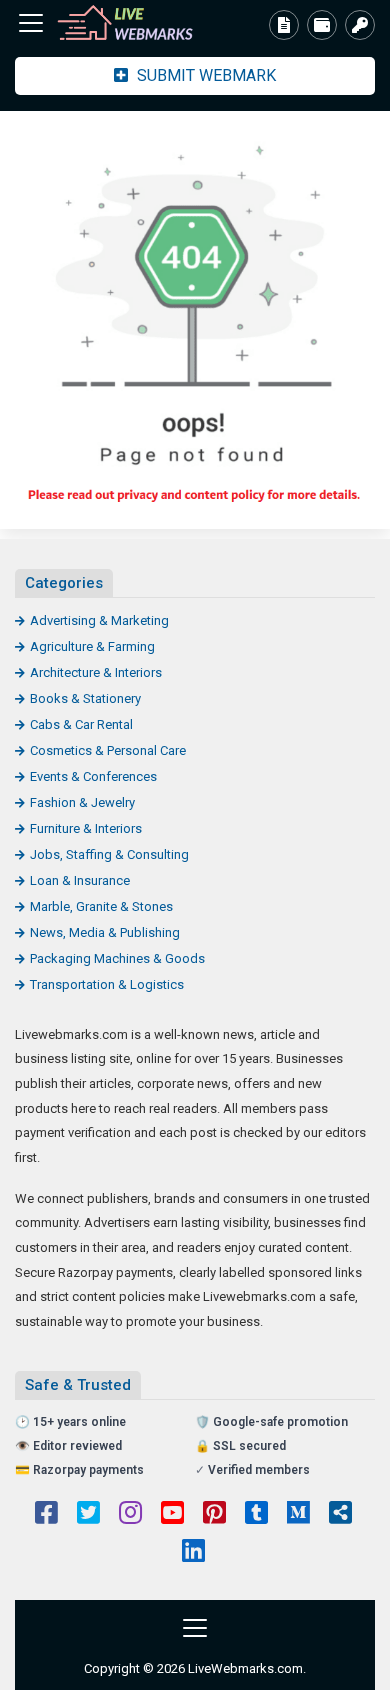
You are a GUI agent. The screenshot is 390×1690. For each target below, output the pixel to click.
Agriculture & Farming (92, 646)
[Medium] (298, 1515)
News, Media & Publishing (105, 932)
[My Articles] (284, 25)
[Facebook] (46, 1515)
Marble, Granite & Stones (101, 906)
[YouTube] (172, 1515)
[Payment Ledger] (322, 25)
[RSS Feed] (340, 1515)
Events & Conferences (93, 776)
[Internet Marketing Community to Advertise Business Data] (125, 23)
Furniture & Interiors (86, 828)
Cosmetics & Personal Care (108, 750)
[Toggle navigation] (31, 23)
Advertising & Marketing (99, 620)
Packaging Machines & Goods (117, 958)
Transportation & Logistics (107, 984)
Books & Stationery (85, 698)
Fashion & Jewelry (82, 802)
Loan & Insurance (80, 880)
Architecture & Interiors (96, 672)
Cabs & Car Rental (81, 724)
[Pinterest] (214, 1515)
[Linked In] (193, 1553)
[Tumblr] (256, 1515)
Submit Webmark (204, 75)
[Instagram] (130, 1515)
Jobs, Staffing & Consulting (109, 854)
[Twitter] (88, 1515)
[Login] (360, 25)
